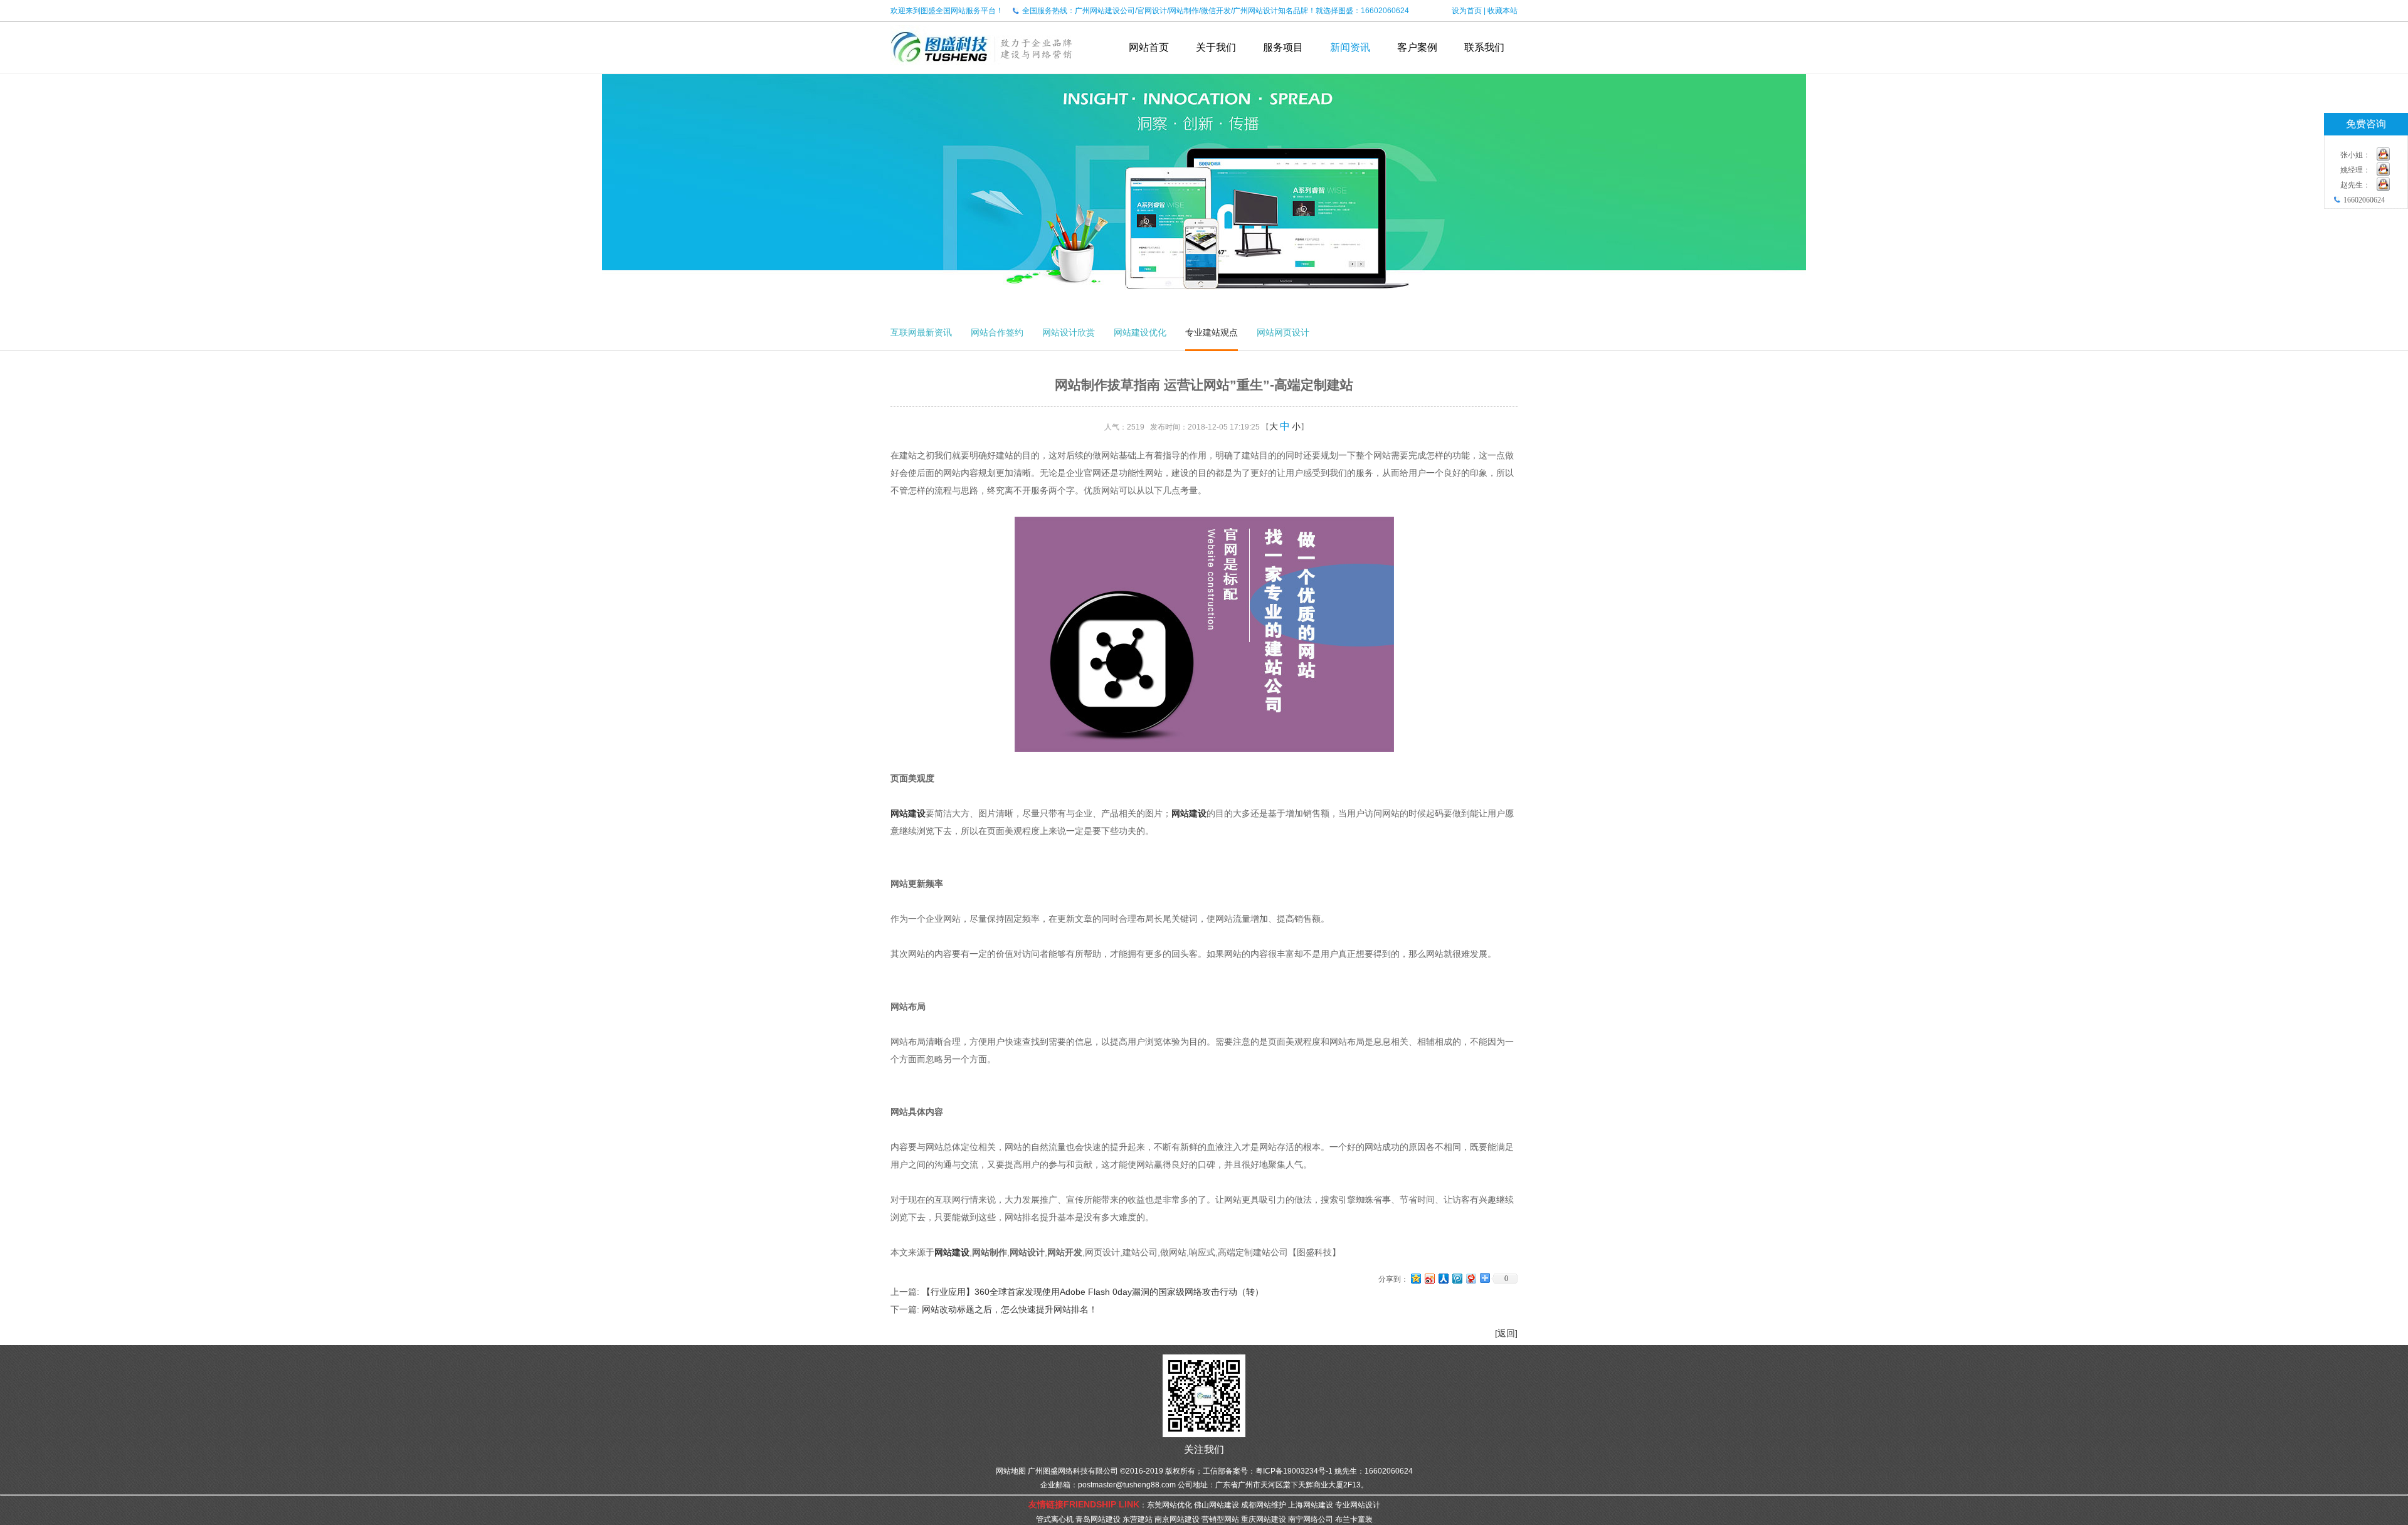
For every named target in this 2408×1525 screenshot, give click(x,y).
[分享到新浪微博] (1429, 1278)
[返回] (1506, 1333)
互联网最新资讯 (921, 332)
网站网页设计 (1283, 332)
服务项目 (1283, 47)
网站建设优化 (1140, 332)
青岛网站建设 (1098, 1519)
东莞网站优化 (1170, 1505)
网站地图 (1011, 1471)
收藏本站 (1502, 11)
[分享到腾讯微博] (1457, 1278)
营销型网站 (1220, 1519)
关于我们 (1216, 47)
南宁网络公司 (1311, 1519)
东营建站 (1138, 1519)
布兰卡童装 (1354, 1519)
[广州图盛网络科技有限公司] (982, 69)
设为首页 (1467, 11)
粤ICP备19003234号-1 (1294, 1471)
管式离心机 (1055, 1519)
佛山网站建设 (1217, 1505)
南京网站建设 (1177, 1519)
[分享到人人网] (1443, 1278)
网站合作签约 (997, 332)
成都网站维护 (1264, 1505)
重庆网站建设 (1264, 1519)
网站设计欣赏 (1069, 332)
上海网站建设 (1311, 1505)
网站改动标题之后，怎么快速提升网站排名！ (1010, 1309)
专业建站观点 (1212, 332)
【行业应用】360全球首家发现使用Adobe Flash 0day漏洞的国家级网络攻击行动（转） (1093, 1292)
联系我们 (1484, 47)
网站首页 (1149, 47)
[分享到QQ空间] (1415, 1278)
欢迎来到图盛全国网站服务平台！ (947, 11)
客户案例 (1417, 47)
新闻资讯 (1350, 47)
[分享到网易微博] (1471, 1278)
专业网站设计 (1358, 1505)
